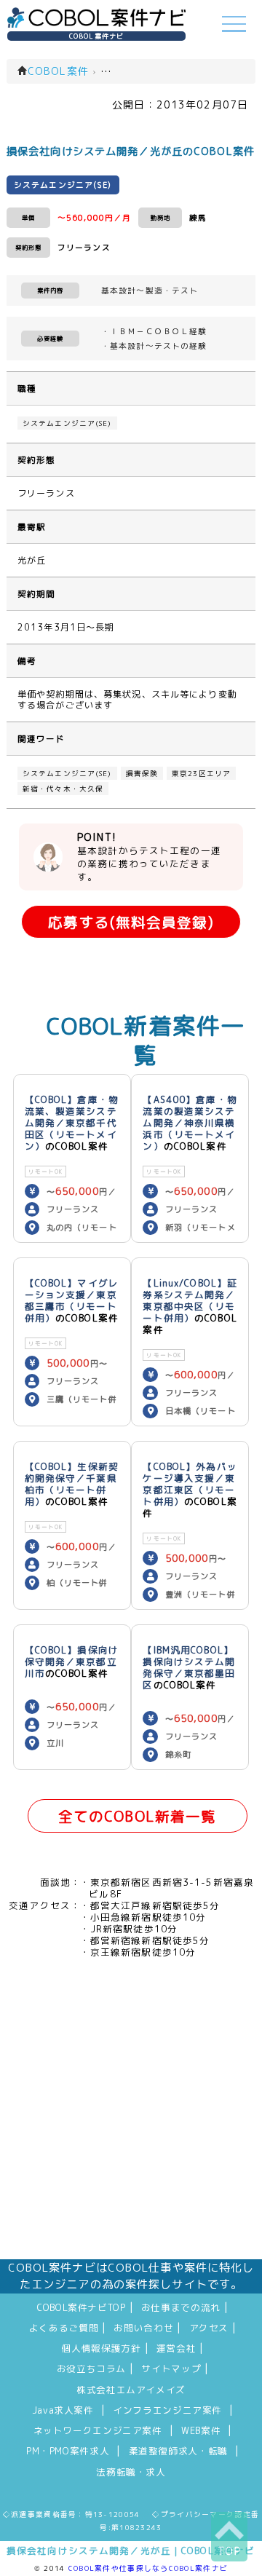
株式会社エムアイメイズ (131, 2390)
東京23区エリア (201, 773)
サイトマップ (171, 2368)
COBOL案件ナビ (96, 36)
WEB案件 (201, 2430)
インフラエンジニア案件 (167, 2410)
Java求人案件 (63, 2410)
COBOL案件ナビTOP (82, 2307)
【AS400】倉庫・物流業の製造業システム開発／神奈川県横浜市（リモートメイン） (190, 1123)
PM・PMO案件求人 (68, 2451)
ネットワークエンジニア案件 (98, 2430)
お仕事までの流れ (181, 2307)
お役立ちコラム (91, 2368)
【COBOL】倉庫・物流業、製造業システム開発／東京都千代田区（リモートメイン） (72, 1123)
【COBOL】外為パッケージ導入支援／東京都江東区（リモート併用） (190, 1484)
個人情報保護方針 (102, 2348)
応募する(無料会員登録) (131, 922)
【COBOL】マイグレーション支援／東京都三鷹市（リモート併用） (72, 1300)
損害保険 (142, 773)
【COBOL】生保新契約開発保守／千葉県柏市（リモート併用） (72, 1484)
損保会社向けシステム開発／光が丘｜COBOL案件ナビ (131, 2551)
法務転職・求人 (131, 2472)
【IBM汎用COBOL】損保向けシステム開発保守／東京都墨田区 (189, 1667)
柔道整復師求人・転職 (178, 2451)
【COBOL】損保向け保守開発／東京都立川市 (72, 1662)
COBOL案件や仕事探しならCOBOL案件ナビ (148, 2568)
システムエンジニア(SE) (67, 423)
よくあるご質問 (64, 2328)
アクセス (209, 2328)
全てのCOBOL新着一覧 (137, 1816)
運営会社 (176, 2348)
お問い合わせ (143, 2328)
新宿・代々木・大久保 (63, 789)
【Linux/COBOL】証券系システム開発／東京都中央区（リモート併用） (190, 1300)
